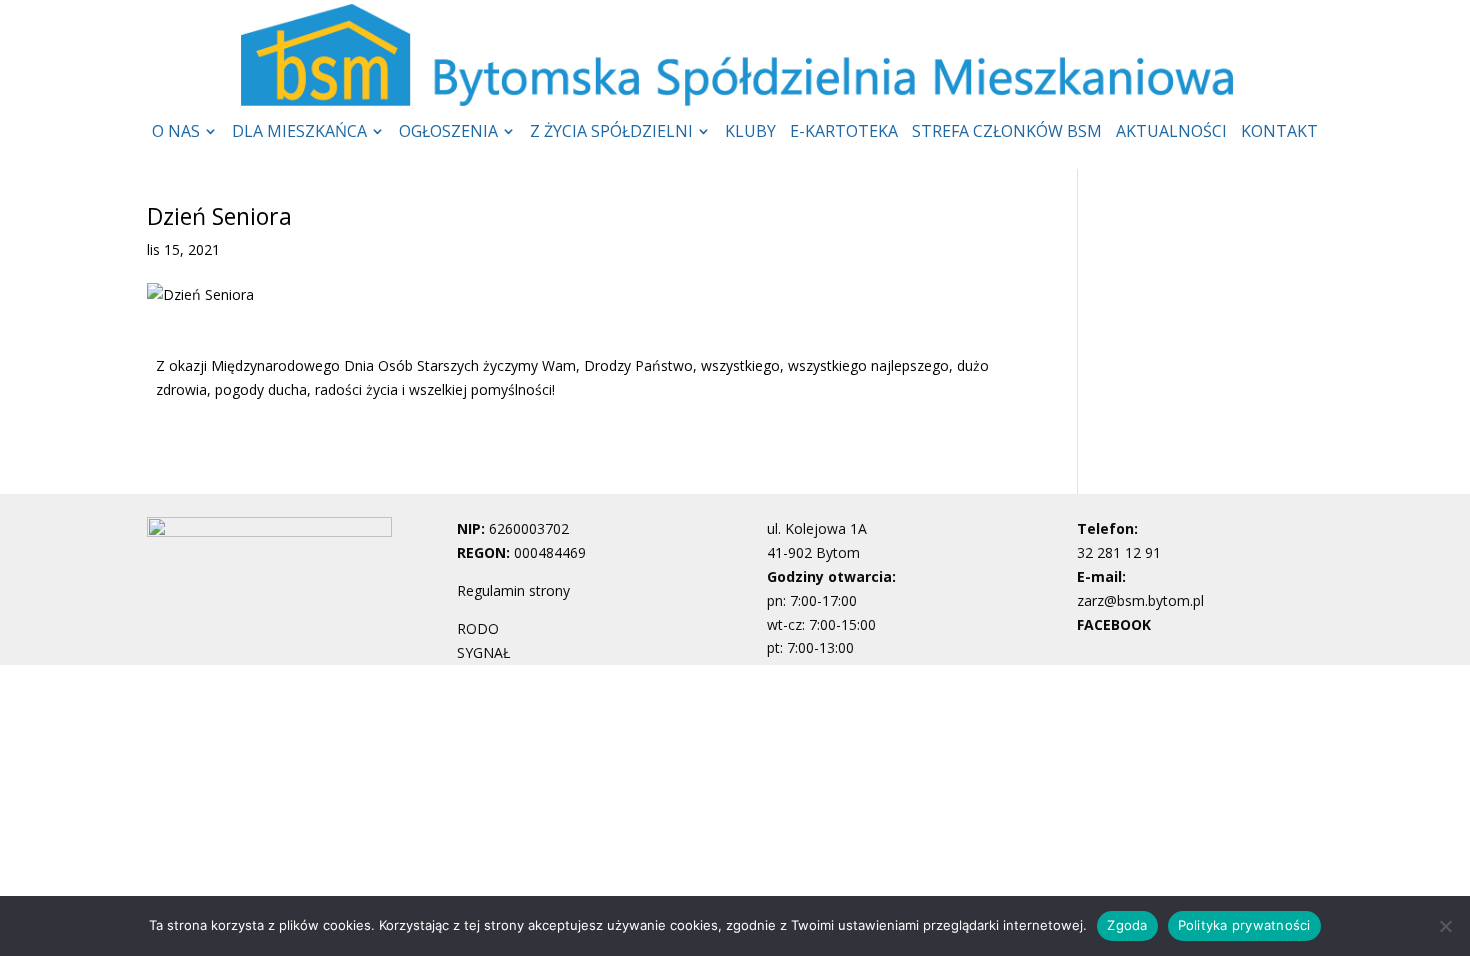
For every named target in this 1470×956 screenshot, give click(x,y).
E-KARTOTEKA (844, 133)
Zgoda (1127, 925)
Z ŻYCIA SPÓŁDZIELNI (611, 133)
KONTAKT (1279, 133)
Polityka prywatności (1244, 925)
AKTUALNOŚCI (1171, 133)
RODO (478, 628)
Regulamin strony (513, 590)
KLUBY (750, 133)
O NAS (176, 133)
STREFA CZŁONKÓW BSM (1007, 133)
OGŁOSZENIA (448, 133)
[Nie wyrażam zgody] (1445, 926)
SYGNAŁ (483, 652)
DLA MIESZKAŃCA (299, 133)
